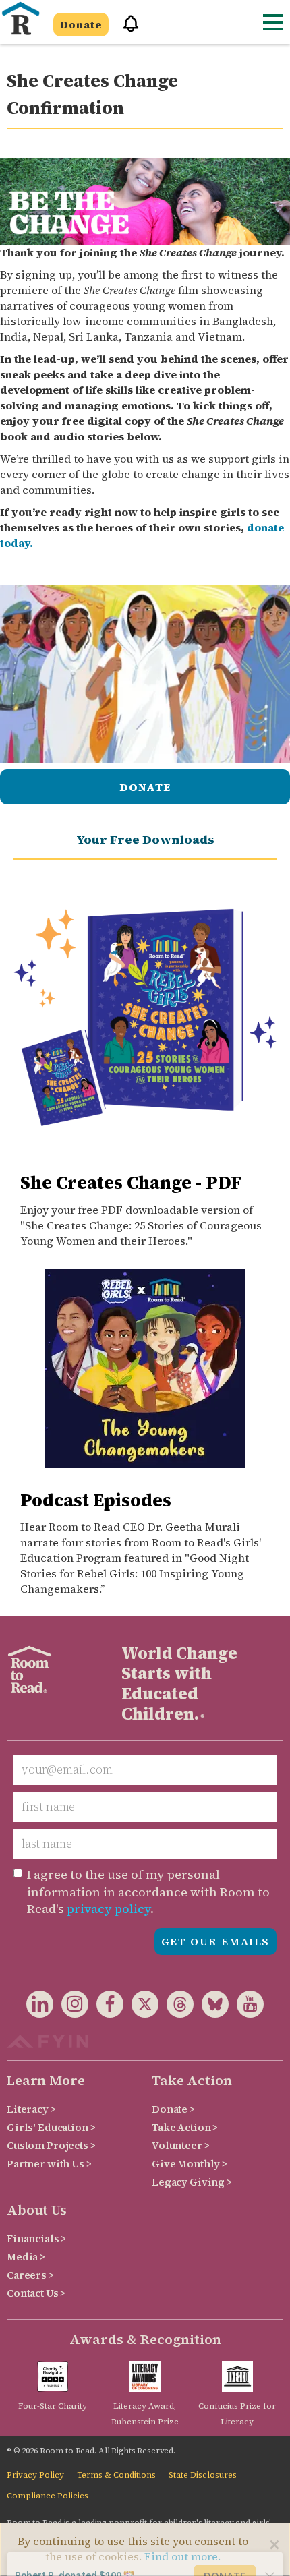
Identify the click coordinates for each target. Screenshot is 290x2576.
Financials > (36, 2238)
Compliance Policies (48, 2496)
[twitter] (141, 2007)
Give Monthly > (190, 2164)
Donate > (173, 2109)
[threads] (176, 2007)
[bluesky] (211, 2007)
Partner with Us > (49, 2164)
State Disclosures (203, 2475)
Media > (26, 2257)
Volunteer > (180, 2145)
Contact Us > (36, 2293)
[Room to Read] (20, 19)
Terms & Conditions (116, 2475)
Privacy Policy (35, 2475)
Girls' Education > (51, 2127)
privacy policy (109, 1909)
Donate (81, 25)
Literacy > (31, 2109)
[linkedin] (40, 2007)
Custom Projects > (51, 2145)
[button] (126, 29)
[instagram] (71, 2007)
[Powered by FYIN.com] (48, 2040)
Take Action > (185, 2127)
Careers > (30, 2275)
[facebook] (106, 2007)
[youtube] (246, 2007)
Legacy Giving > (192, 2182)
